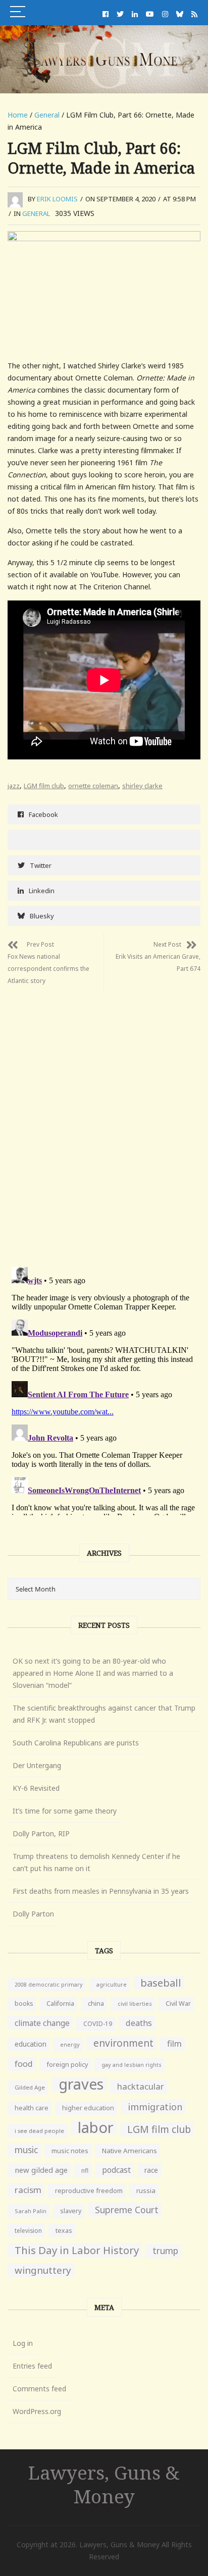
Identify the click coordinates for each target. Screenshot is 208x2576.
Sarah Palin (31, 2211)
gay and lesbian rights (132, 2065)
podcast (116, 2170)
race (151, 2170)
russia (146, 2190)
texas (64, 2231)
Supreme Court (127, 2210)
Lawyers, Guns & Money (104, 2484)
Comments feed (39, 2389)
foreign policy (67, 2065)
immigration (155, 2107)
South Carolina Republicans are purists (76, 1743)
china (96, 2004)
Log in (23, 2343)
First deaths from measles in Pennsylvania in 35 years (101, 1891)
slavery (71, 2211)
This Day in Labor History (77, 2250)
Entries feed (32, 2366)
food (24, 2064)
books (24, 2004)
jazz (14, 786)
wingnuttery (43, 2270)
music (26, 2150)
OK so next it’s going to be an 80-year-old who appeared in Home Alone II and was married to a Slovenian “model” (93, 1673)
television (28, 2230)
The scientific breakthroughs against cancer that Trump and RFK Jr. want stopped (104, 1714)
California (60, 2004)
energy (70, 2044)
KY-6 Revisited (36, 1788)
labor (96, 2127)
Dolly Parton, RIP (41, 1833)
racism (28, 2190)
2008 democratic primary (48, 1985)
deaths (139, 2023)
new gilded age (41, 2170)
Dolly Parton (33, 1914)
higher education (88, 2108)
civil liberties (135, 2004)
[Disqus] (104, 1118)
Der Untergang (37, 1765)
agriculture (111, 1984)
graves (81, 2084)
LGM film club (44, 786)
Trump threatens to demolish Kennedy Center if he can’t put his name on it (96, 1862)
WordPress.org (37, 2411)
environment (123, 2043)
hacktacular (141, 2086)
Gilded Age (30, 2087)
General (47, 115)
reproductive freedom (89, 2190)
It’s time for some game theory (65, 1811)
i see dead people (39, 2131)
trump (165, 2251)
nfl (85, 2171)
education (31, 2044)
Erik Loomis (57, 199)
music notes (70, 2151)
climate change (42, 2023)
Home (18, 115)
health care (32, 2108)
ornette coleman (93, 786)
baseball (161, 1983)
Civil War (178, 2004)
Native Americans (129, 2151)
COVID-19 (98, 2024)
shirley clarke (142, 786)
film (174, 2043)
